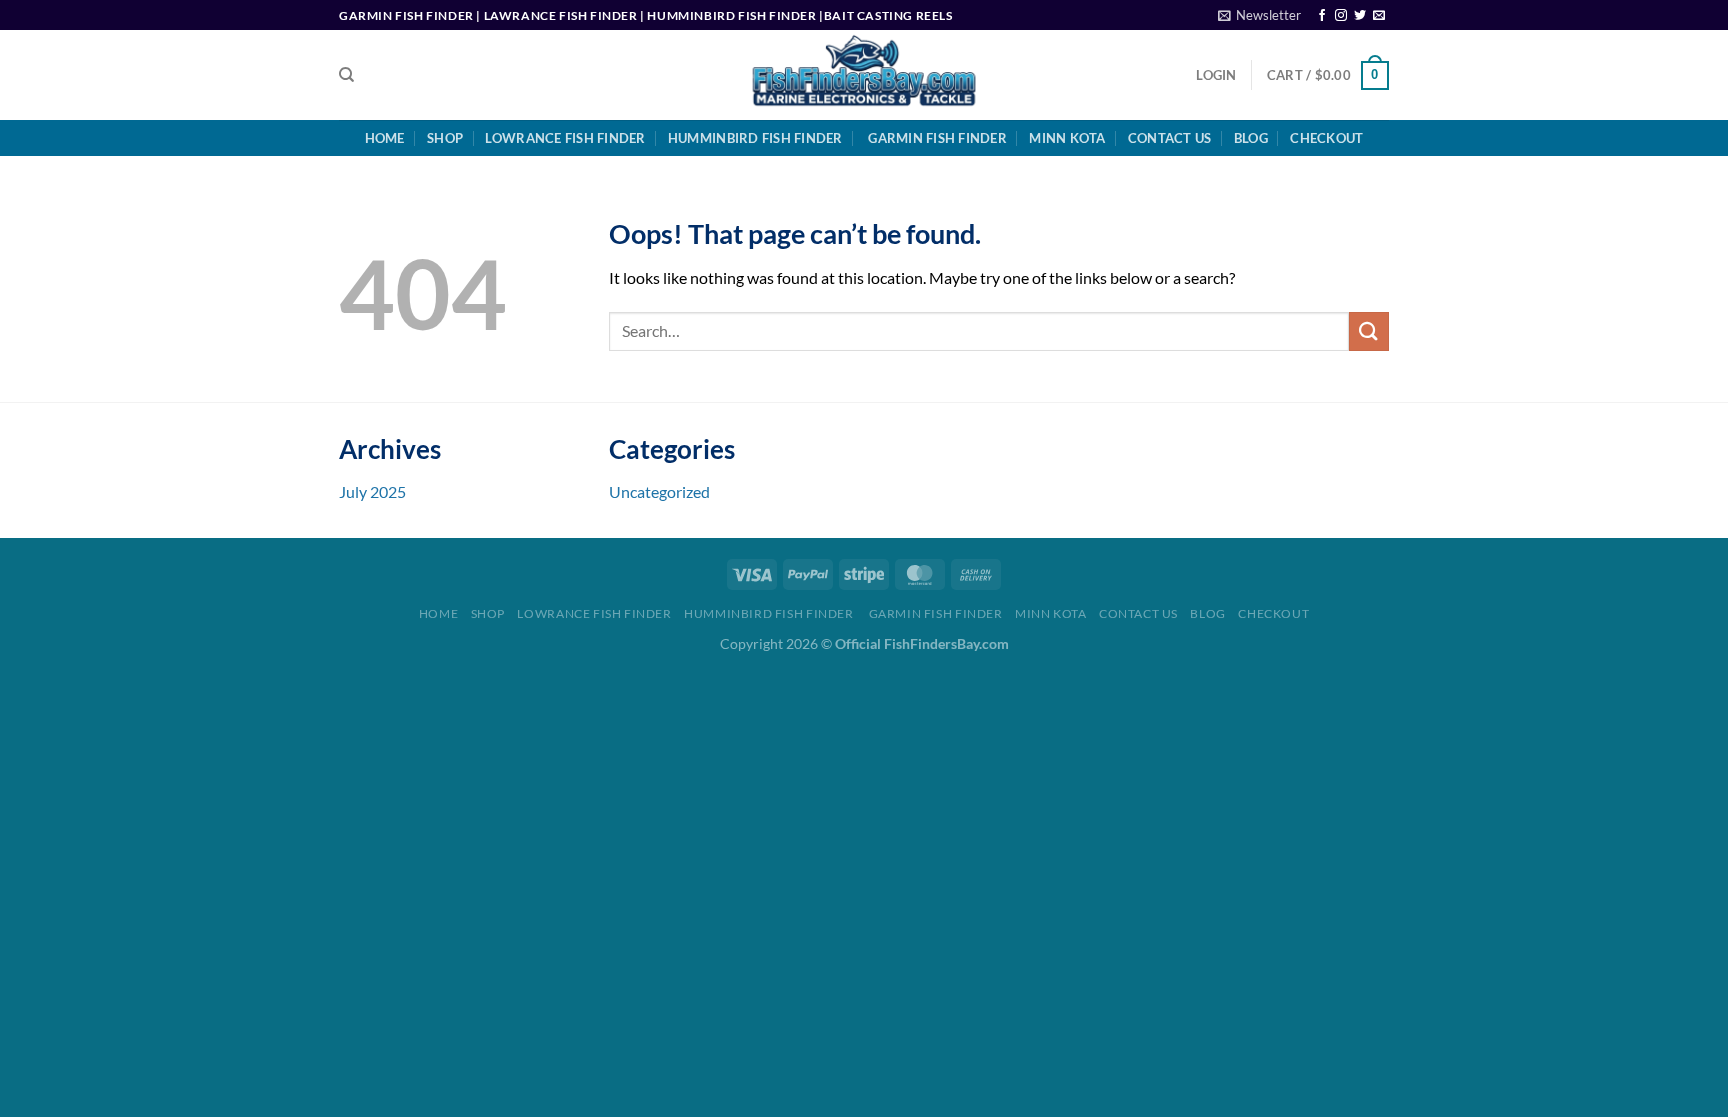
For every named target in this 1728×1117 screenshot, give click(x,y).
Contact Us (1170, 138)
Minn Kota (1067, 138)
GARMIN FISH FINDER (936, 138)
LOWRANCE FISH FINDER (565, 138)
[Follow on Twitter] (1360, 16)
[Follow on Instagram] (1341, 16)
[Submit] (1369, 331)
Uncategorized (659, 491)
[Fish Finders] (864, 75)
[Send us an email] (1379, 16)
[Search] (346, 75)
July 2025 (372, 491)
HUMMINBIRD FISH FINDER (755, 138)
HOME (385, 138)
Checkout (1326, 138)
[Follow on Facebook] (1322, 16)
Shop (445, 138)
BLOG (1251, 138)
